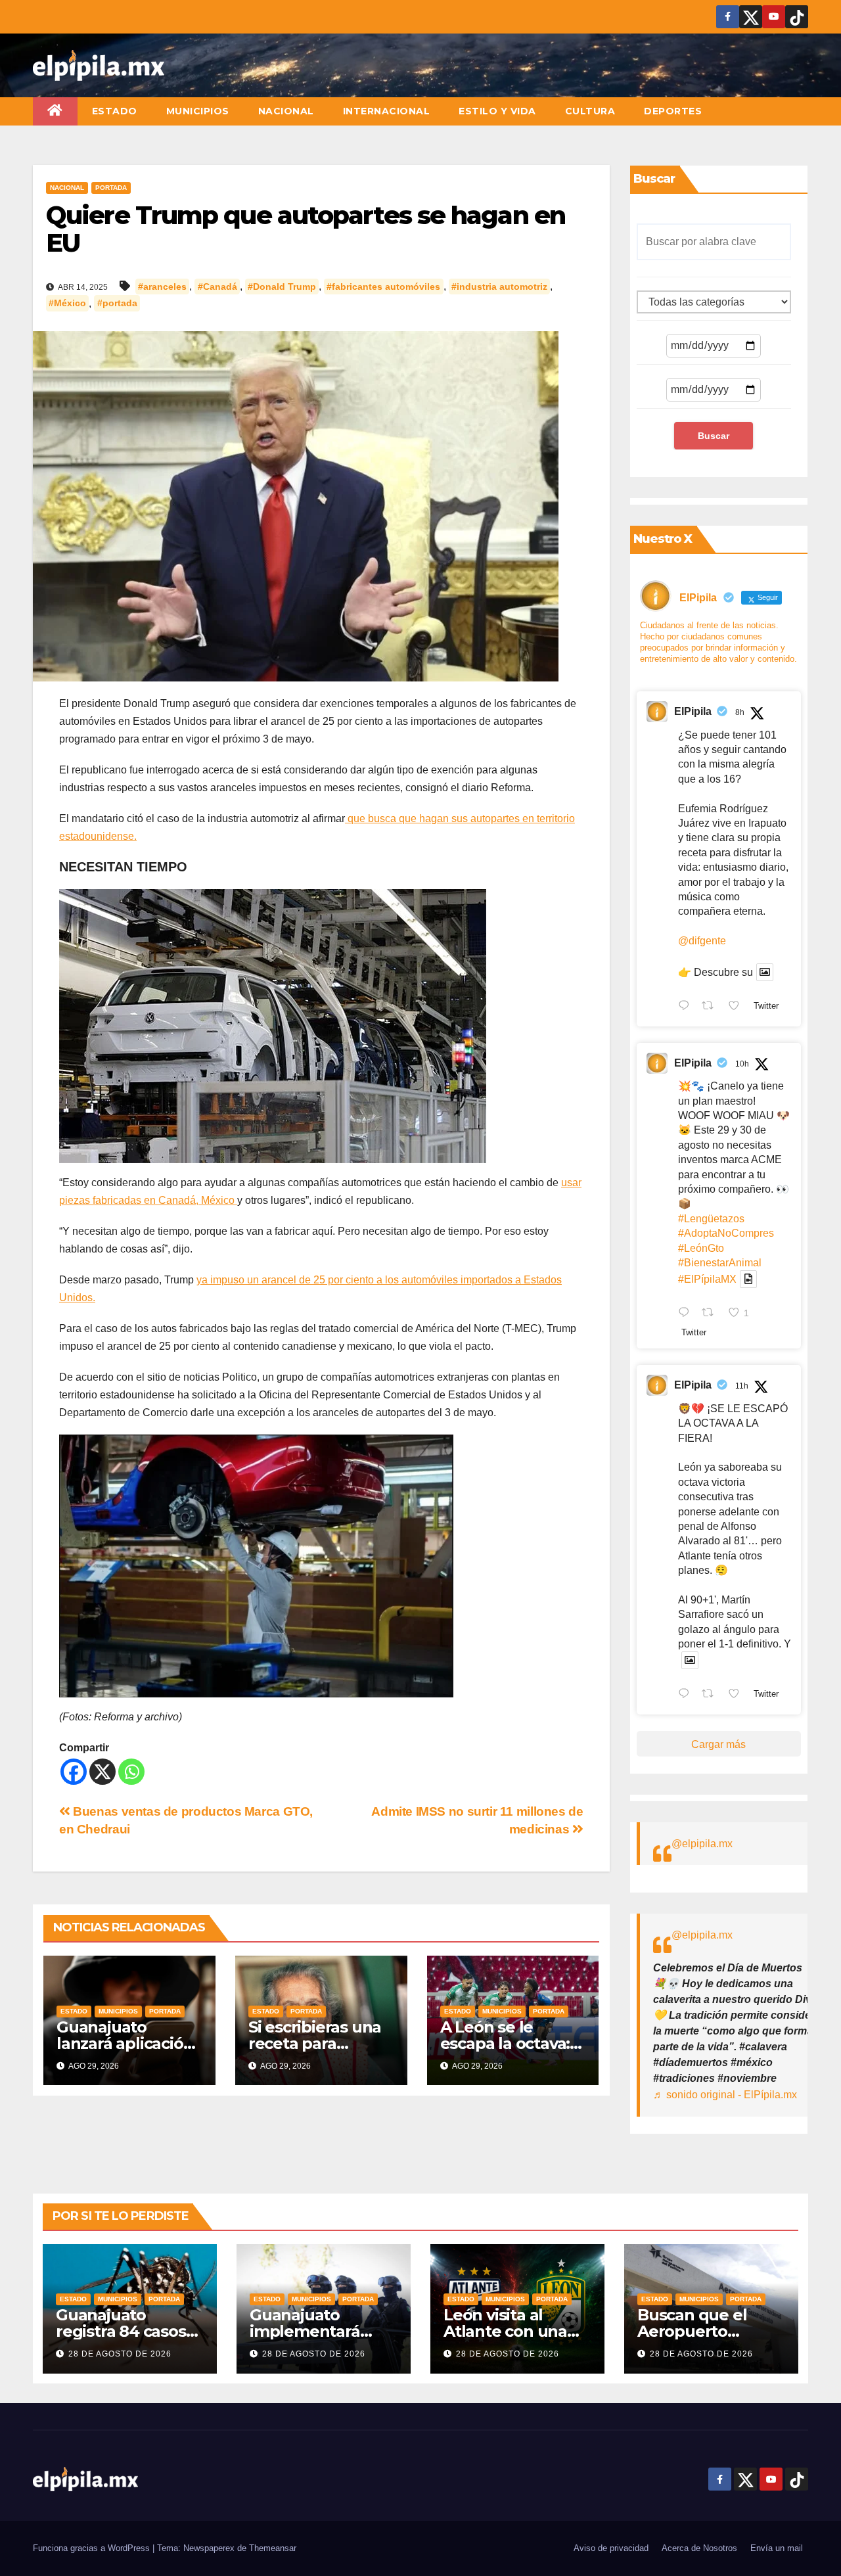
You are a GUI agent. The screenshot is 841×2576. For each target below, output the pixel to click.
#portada (117, 304)
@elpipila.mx (702, 1844)
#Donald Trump (282, 287)
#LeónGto (701, 1248)
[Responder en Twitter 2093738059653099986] (687, 1695)
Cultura (590, 111)
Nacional (286, 111)
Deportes (673, 111)
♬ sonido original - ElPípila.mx (725, 2095)
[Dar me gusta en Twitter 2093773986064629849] (738, 1007)
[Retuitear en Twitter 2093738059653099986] (712, 1695)
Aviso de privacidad (611, 2548)
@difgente (702, 941)
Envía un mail (777, 2548)
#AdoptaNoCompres (726, 1233)
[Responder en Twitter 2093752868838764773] (687, 1314)
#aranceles (162, 287)
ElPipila (693, 711)
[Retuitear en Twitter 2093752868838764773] (712, 1314)
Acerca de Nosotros (699, 2548)
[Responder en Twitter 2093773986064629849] (687, 1007)
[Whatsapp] (131, 1772)
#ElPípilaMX (707, 1279)
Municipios (198, 111)
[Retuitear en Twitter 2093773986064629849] (712, 1007)
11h (742, 1386)
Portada (111, 188)
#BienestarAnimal (720, 1263)
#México (67, 304)
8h (740, 712)
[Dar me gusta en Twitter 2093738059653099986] (738, 1695)
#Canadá (217, 287)
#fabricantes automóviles (383, 287)
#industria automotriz (499, 287)
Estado (115, 111)
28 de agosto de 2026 (120, 2354)
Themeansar (273, 2548)
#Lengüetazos (711, 1219)
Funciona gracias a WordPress (93, 2548)
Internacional (387, 111)
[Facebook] (74, 1772)
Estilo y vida (497, 111)
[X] (102, 1772)
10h (742, 1064)
